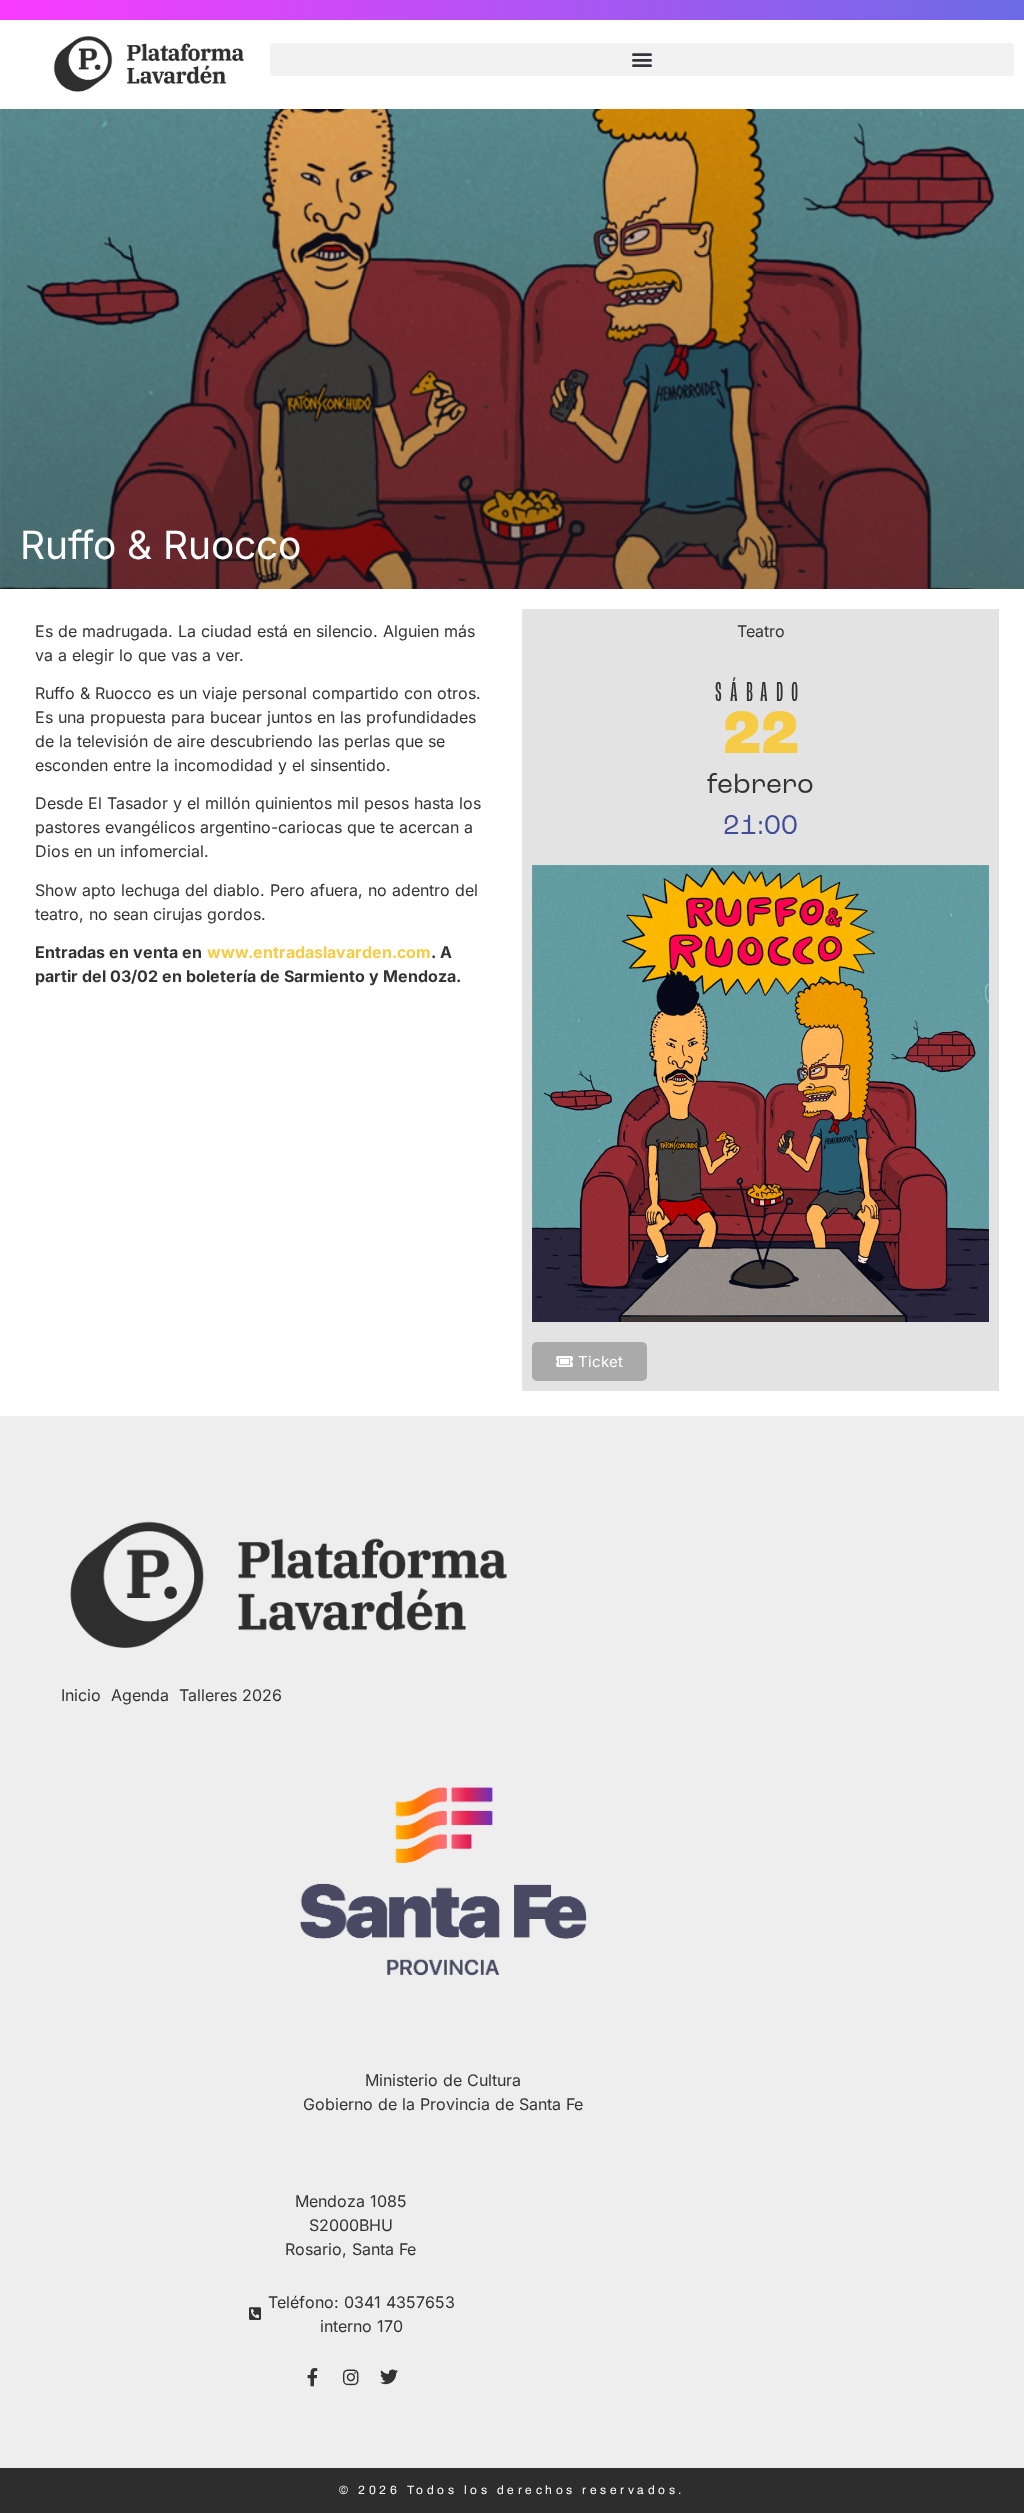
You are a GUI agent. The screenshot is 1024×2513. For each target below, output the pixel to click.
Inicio (81, 1695)
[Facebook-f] (313, 2377)
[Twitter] (389, 2377)
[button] (642, 59)
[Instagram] (351, 2377)
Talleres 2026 (230, 1695)
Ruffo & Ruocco (160, 544)
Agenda (140, 1695)
